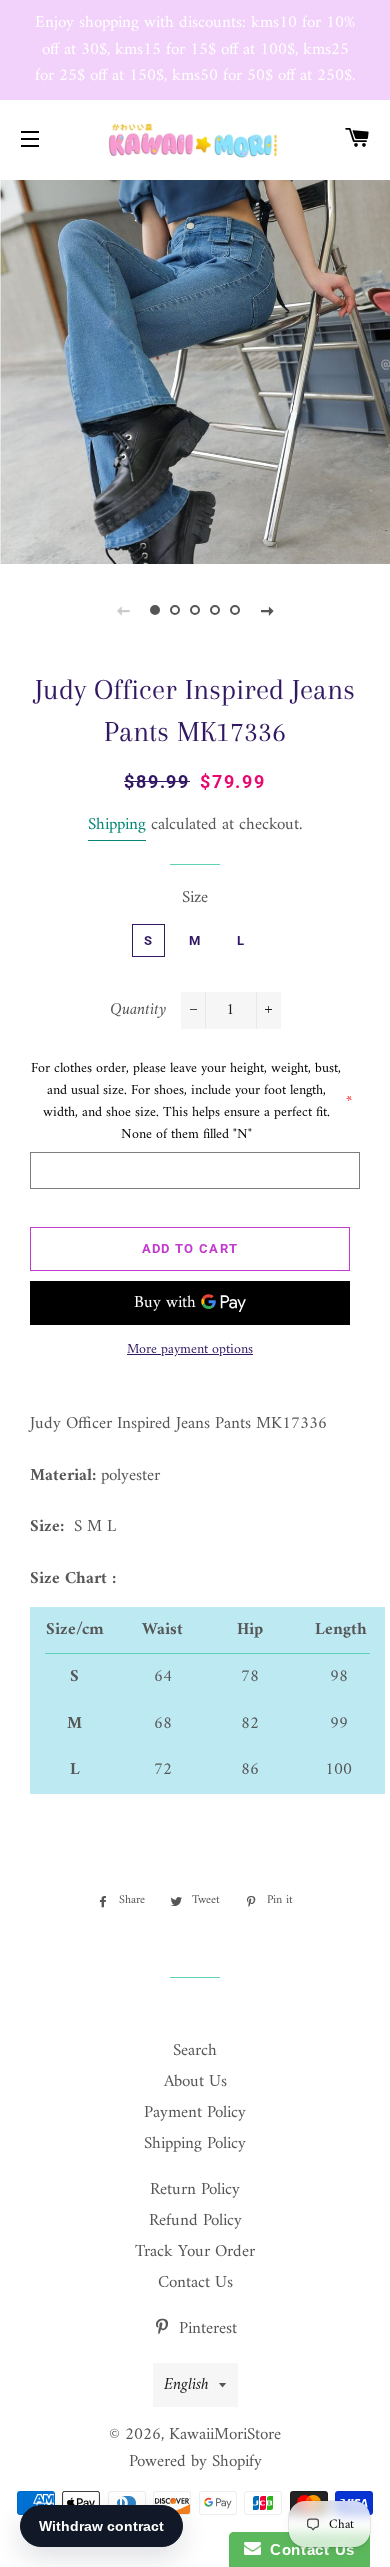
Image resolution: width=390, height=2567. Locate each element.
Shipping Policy (195, 2144)
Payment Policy (195, 2113)
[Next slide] (267, 611)
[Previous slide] (123, 611)
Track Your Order (195, 2252)
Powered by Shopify (195, 2462)
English (186, 2385)
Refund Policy (195, 2221)
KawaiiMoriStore (225, 2435)
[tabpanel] (195, 370)
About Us (195, 2082)
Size (195, 898)
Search (195, 2051)
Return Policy (195, 2190)
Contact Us (195, 2283)
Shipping (117, 825)
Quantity (138, 1010)
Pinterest (205, 2329)
